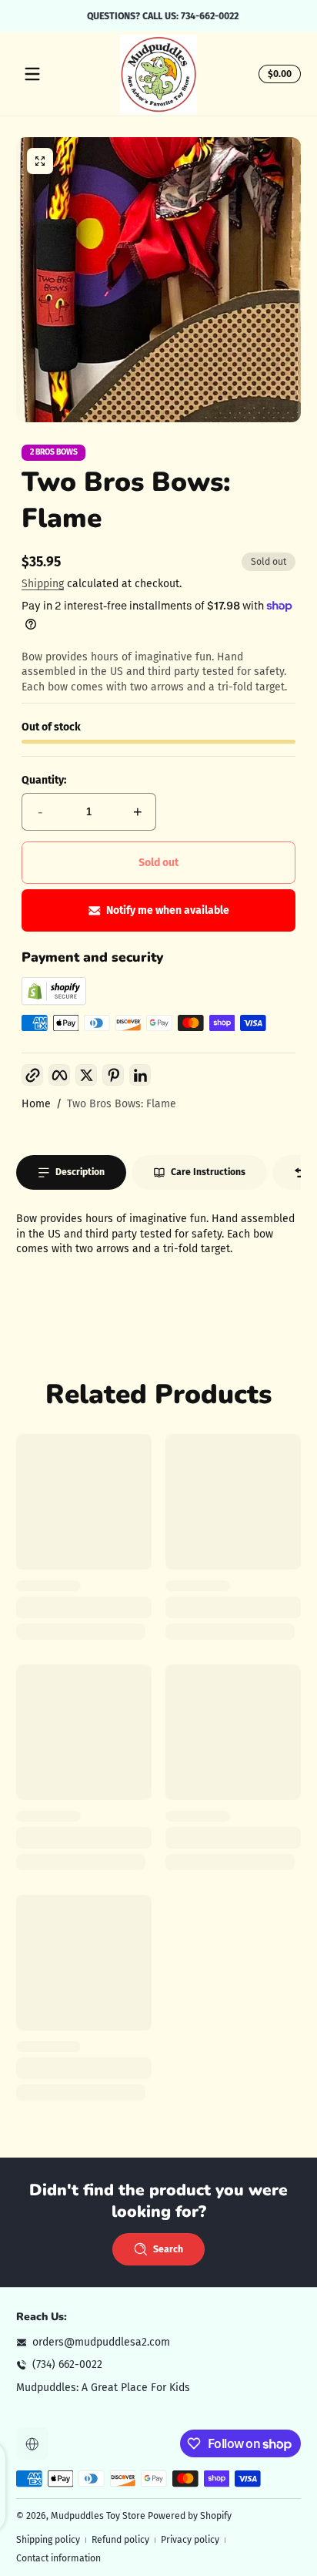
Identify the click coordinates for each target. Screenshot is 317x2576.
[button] (277, 74)
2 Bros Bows (54, 453)
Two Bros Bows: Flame (122, 1104)
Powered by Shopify (190, 2516)
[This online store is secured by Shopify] (54, 1002)
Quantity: (44, 780)
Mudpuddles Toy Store (98, 2516)
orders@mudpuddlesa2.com (101, 2342)
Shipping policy (48, 2540)
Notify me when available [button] (168, 910)
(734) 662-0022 (67, 2364)
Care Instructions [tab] (208, 1172)
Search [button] (168, 2249)
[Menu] (32, 74)
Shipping (43, 584)
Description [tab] (80, 1172)
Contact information (58, 2558)
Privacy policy (190, 2540)
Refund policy (120, 2540)
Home (36, 1104)
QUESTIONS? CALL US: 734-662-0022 (159, 15)
